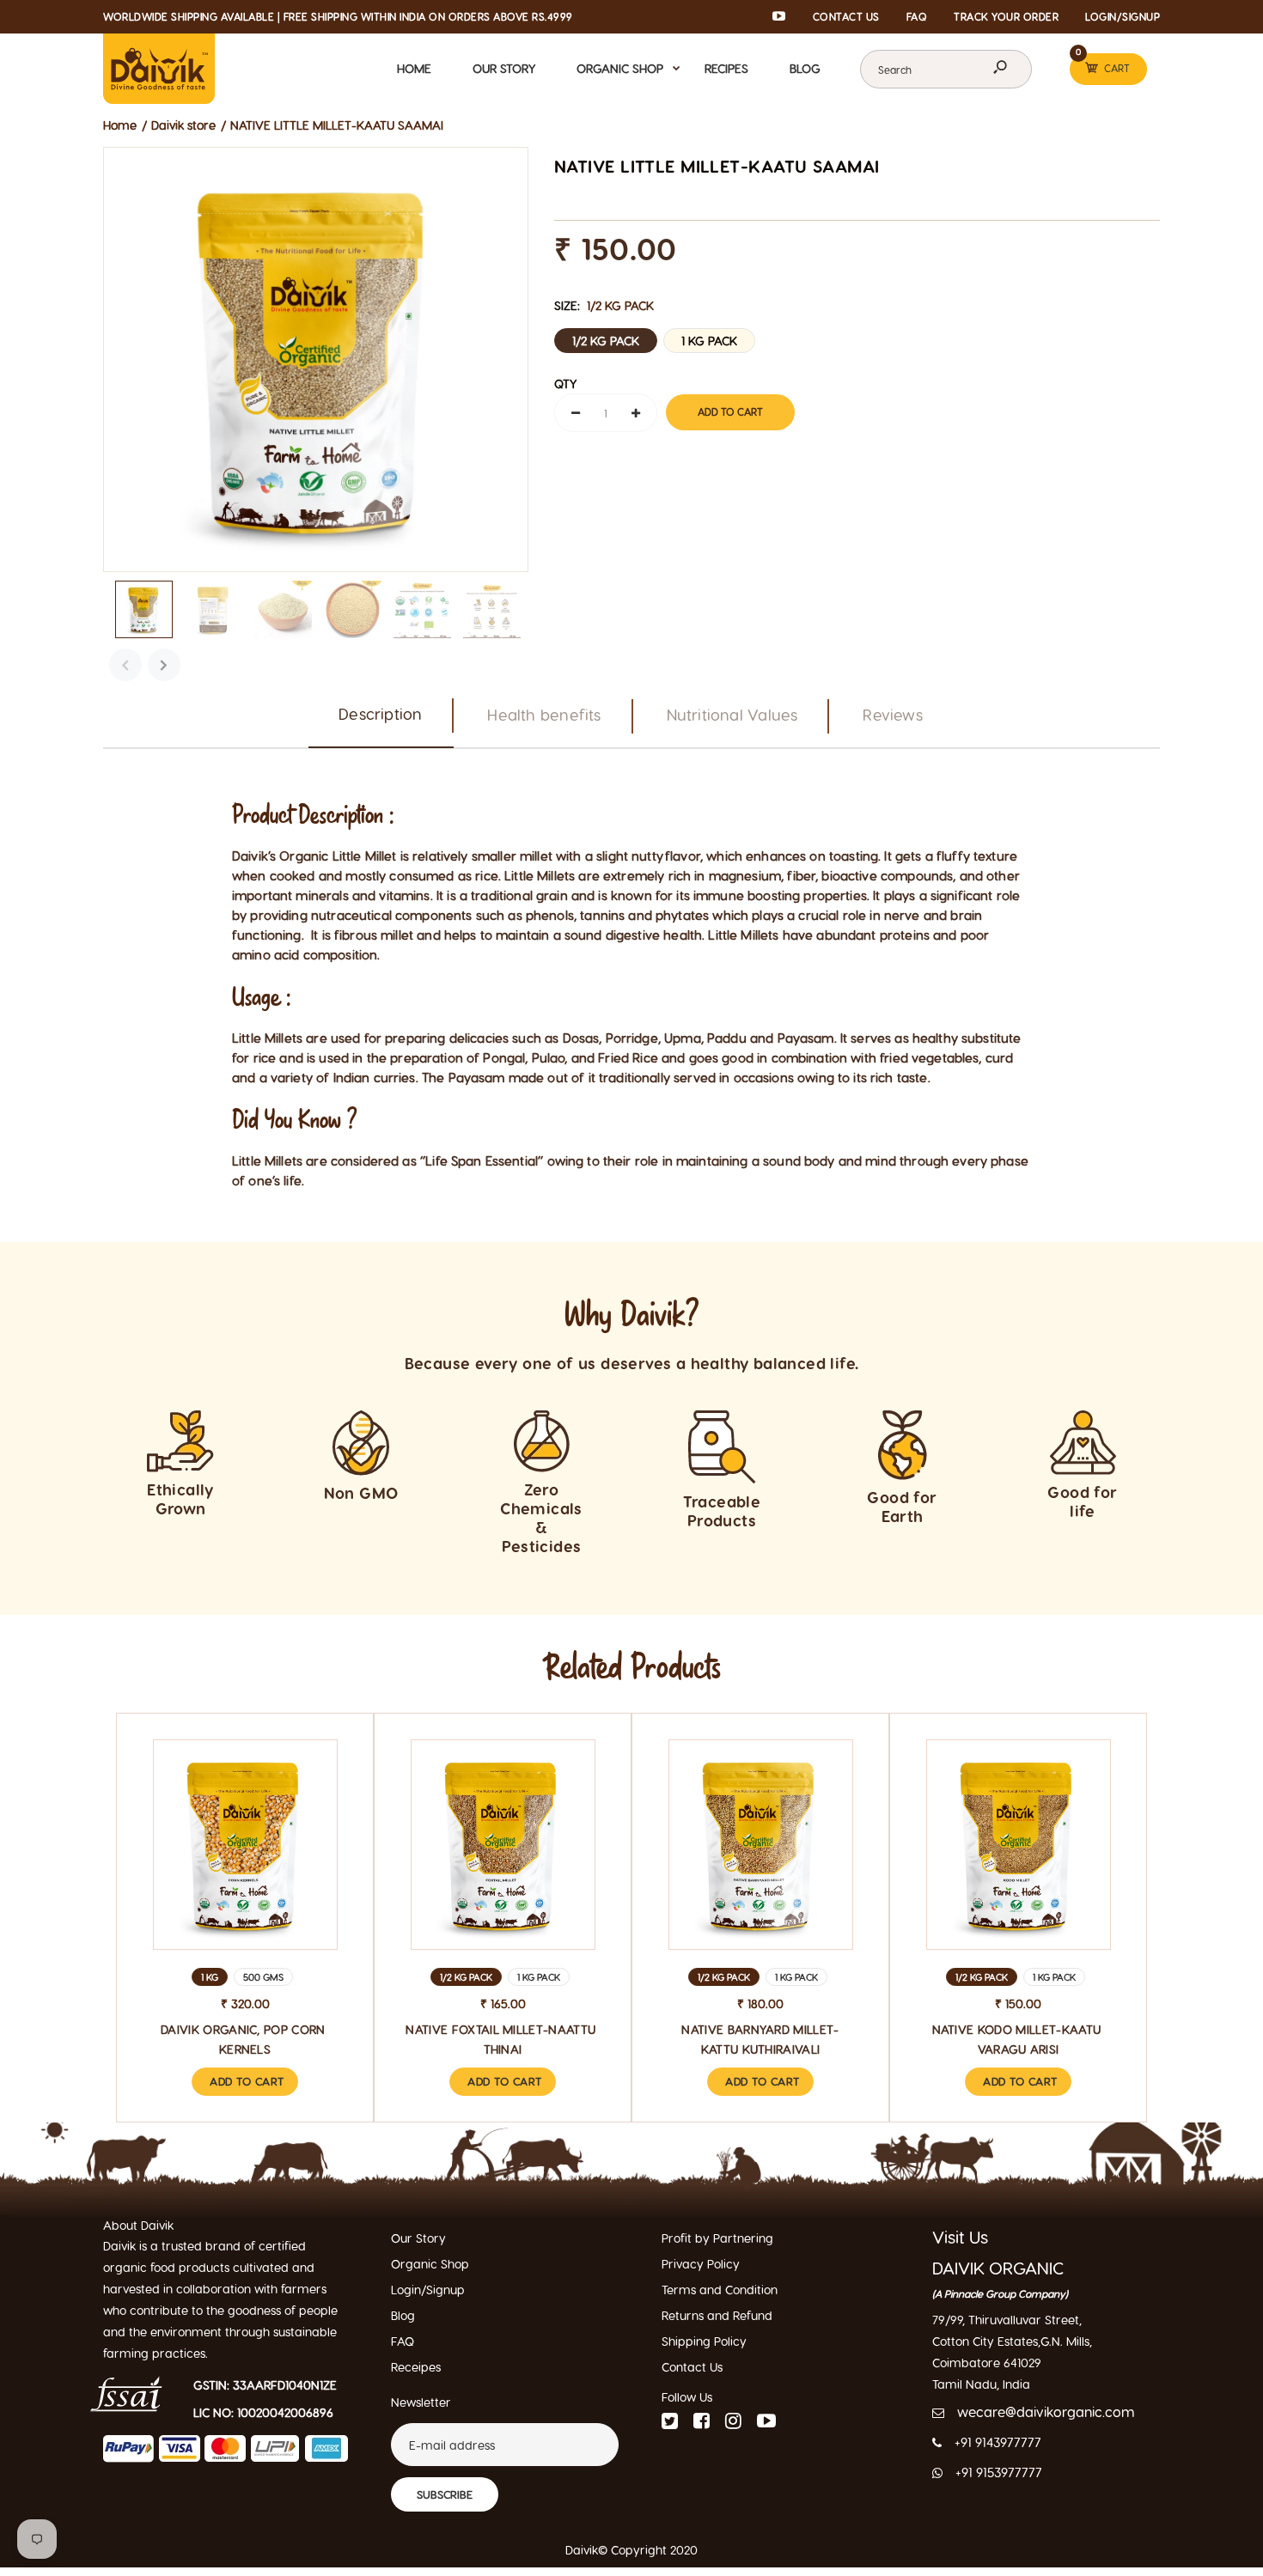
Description (380, 713)
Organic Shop (430, 2264)
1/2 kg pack (606, 341)
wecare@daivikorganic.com (1046, 2412)
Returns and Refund (717, 2315)
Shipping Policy (704, 2341)
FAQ (917, 16)
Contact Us (692, 2367)
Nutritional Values (732, 714)
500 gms (263, 1977)
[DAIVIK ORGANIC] (159, 67)
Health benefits (544, 714)
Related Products (631, 1668)
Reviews (892, 714)
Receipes (416, 2367)
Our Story (418, 2238)
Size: (604, 305)
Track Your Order (1006, 16)
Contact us (846, 16)
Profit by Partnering (717, 2238)
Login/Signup (1123, 16)
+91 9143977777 (998, 2442)
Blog (403, 2315)
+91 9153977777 (999, 2472)
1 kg (210, 1977)
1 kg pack (709, 341)
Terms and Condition (720, 2290)
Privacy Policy (701, 2264)
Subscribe (445, 2494)
